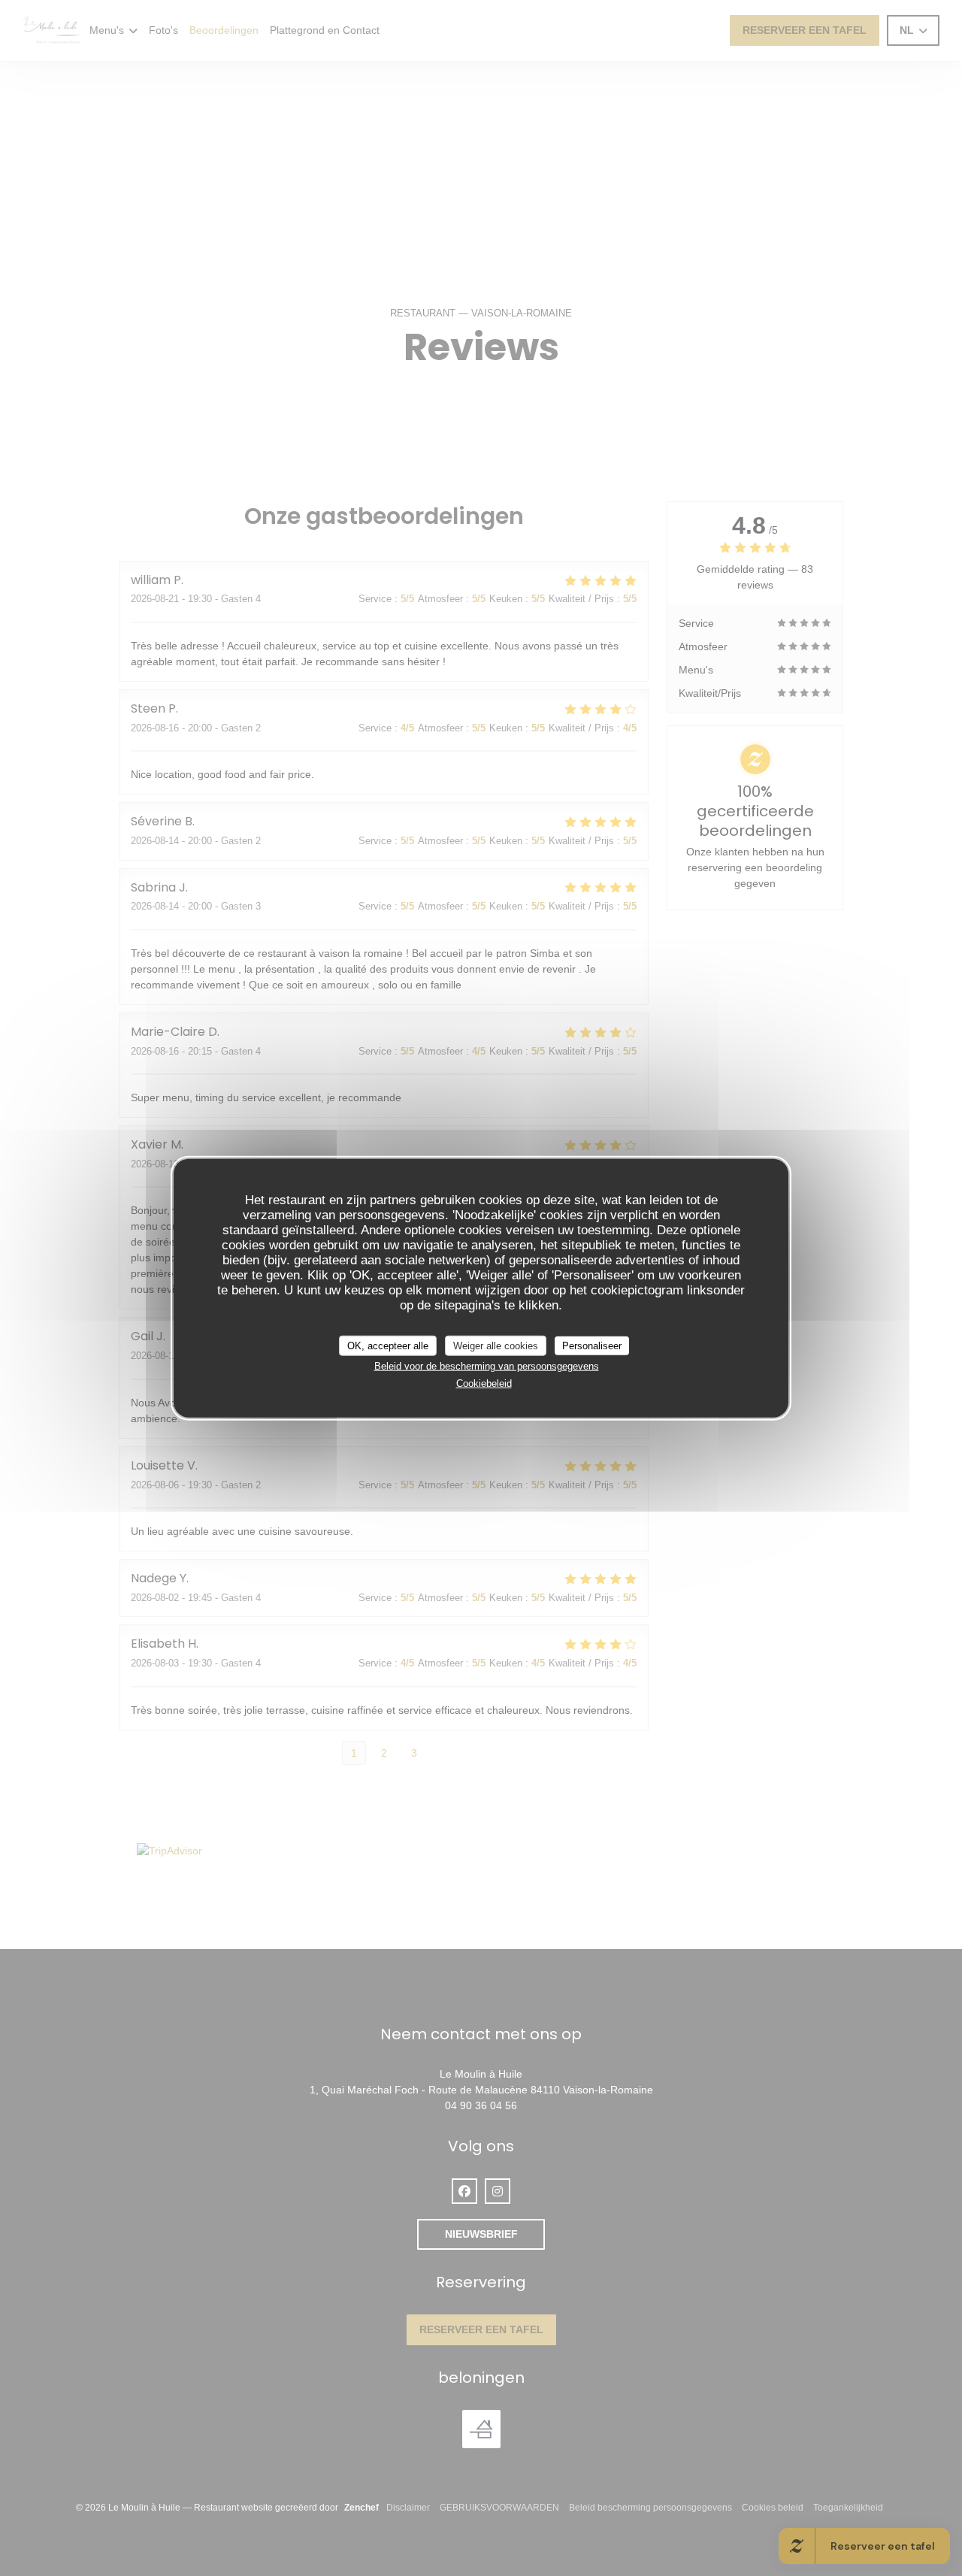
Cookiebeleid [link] (484, 1383)
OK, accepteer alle (388, 1345)
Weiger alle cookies (496, 1345)
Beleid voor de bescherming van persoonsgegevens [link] (487, 1366)
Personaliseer (592, 1345)
